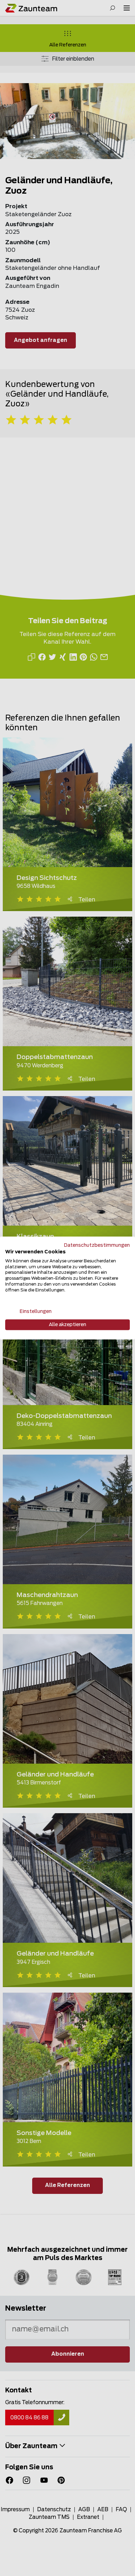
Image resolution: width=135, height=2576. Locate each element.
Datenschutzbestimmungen (97, 1245)
